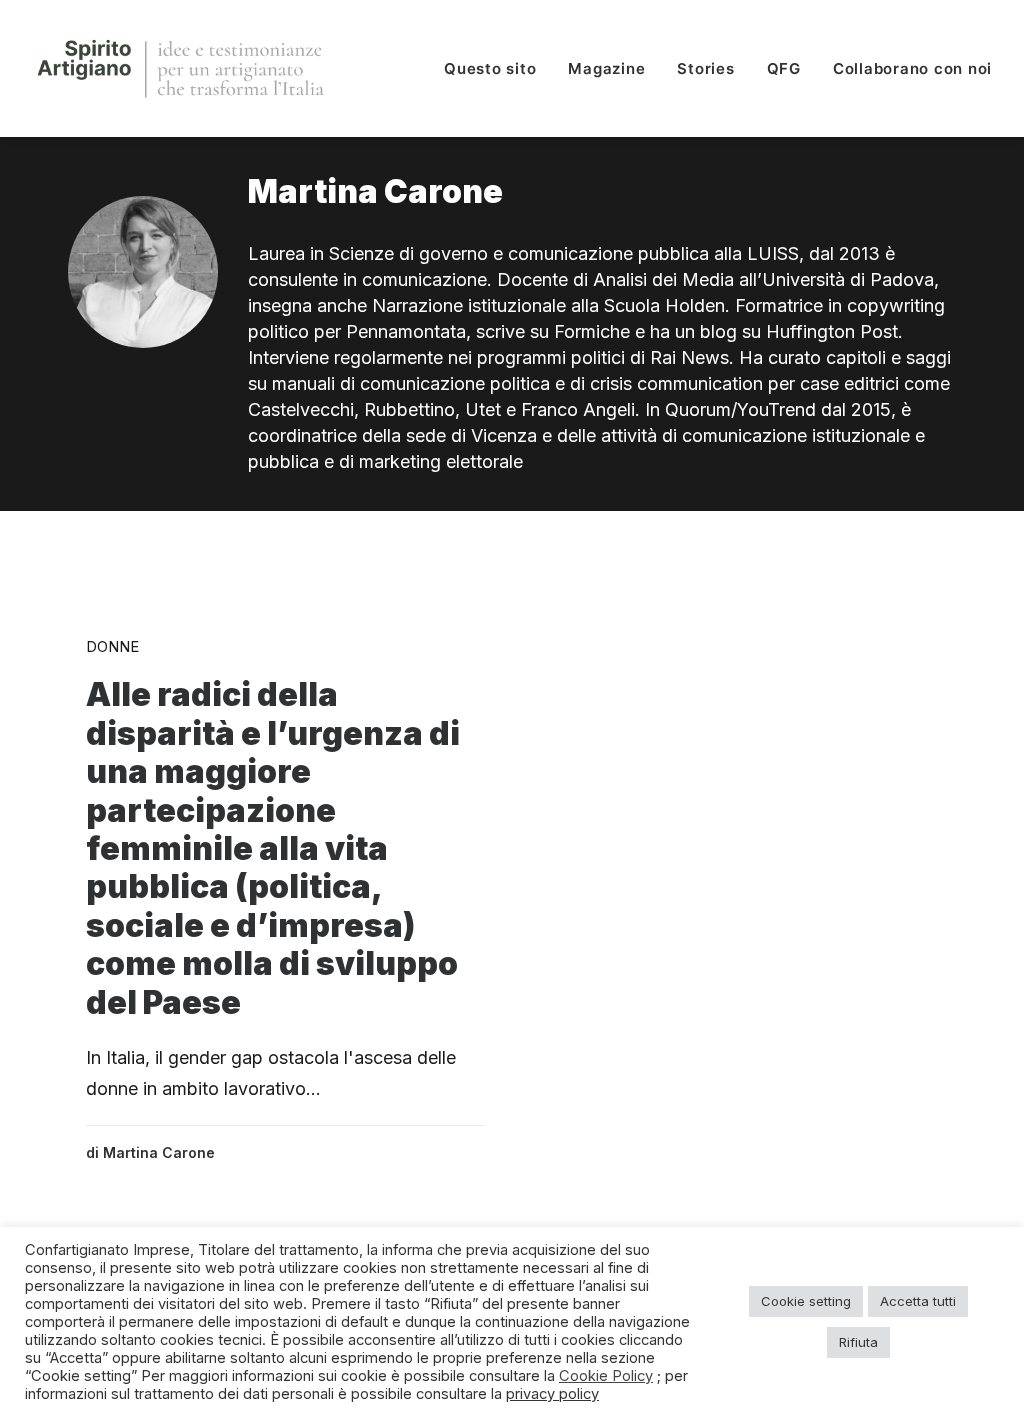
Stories (705, 68)
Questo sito (490, 68)
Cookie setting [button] (806, 1301)
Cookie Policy (606, 1376)
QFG (784, 68)
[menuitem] (497, 68)
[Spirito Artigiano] (182, 68)
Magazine (606, 68)
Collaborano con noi (912, 68)
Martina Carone (159, 1152)
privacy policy (552, 1394)
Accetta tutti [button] (918, 1301)
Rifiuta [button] (858, 1342)
